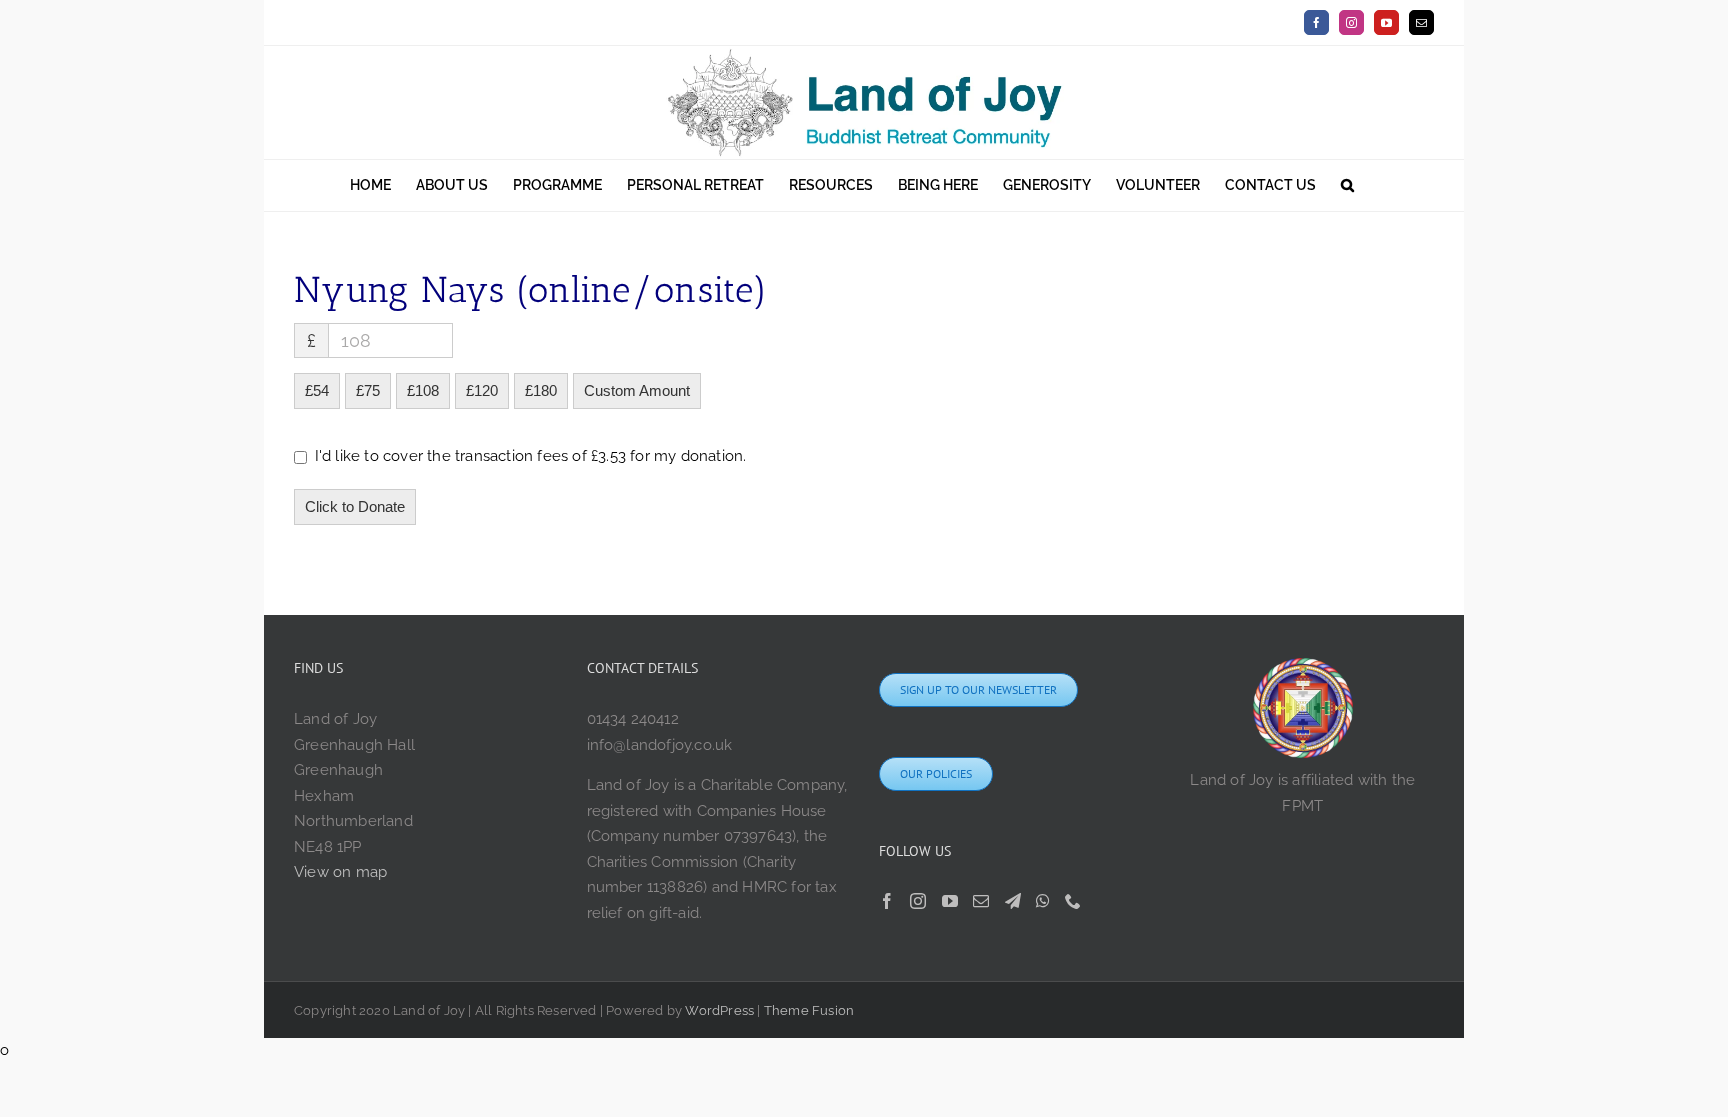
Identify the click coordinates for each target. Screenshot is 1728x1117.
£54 (317, 390)
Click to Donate (355, 506)
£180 (541, 390)
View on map (340, 872)
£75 (368, 390)
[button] (1347, 185)
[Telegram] (1013, 901)
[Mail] (981, 901)
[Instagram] (918, 901)
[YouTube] (950, 901)
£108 (423, 390)
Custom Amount (637, 390)
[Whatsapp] (1043, 901)
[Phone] (1073, 901)
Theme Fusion (809, 1010)
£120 (482, 390)
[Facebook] (887, 901)
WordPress (719, 1010)
